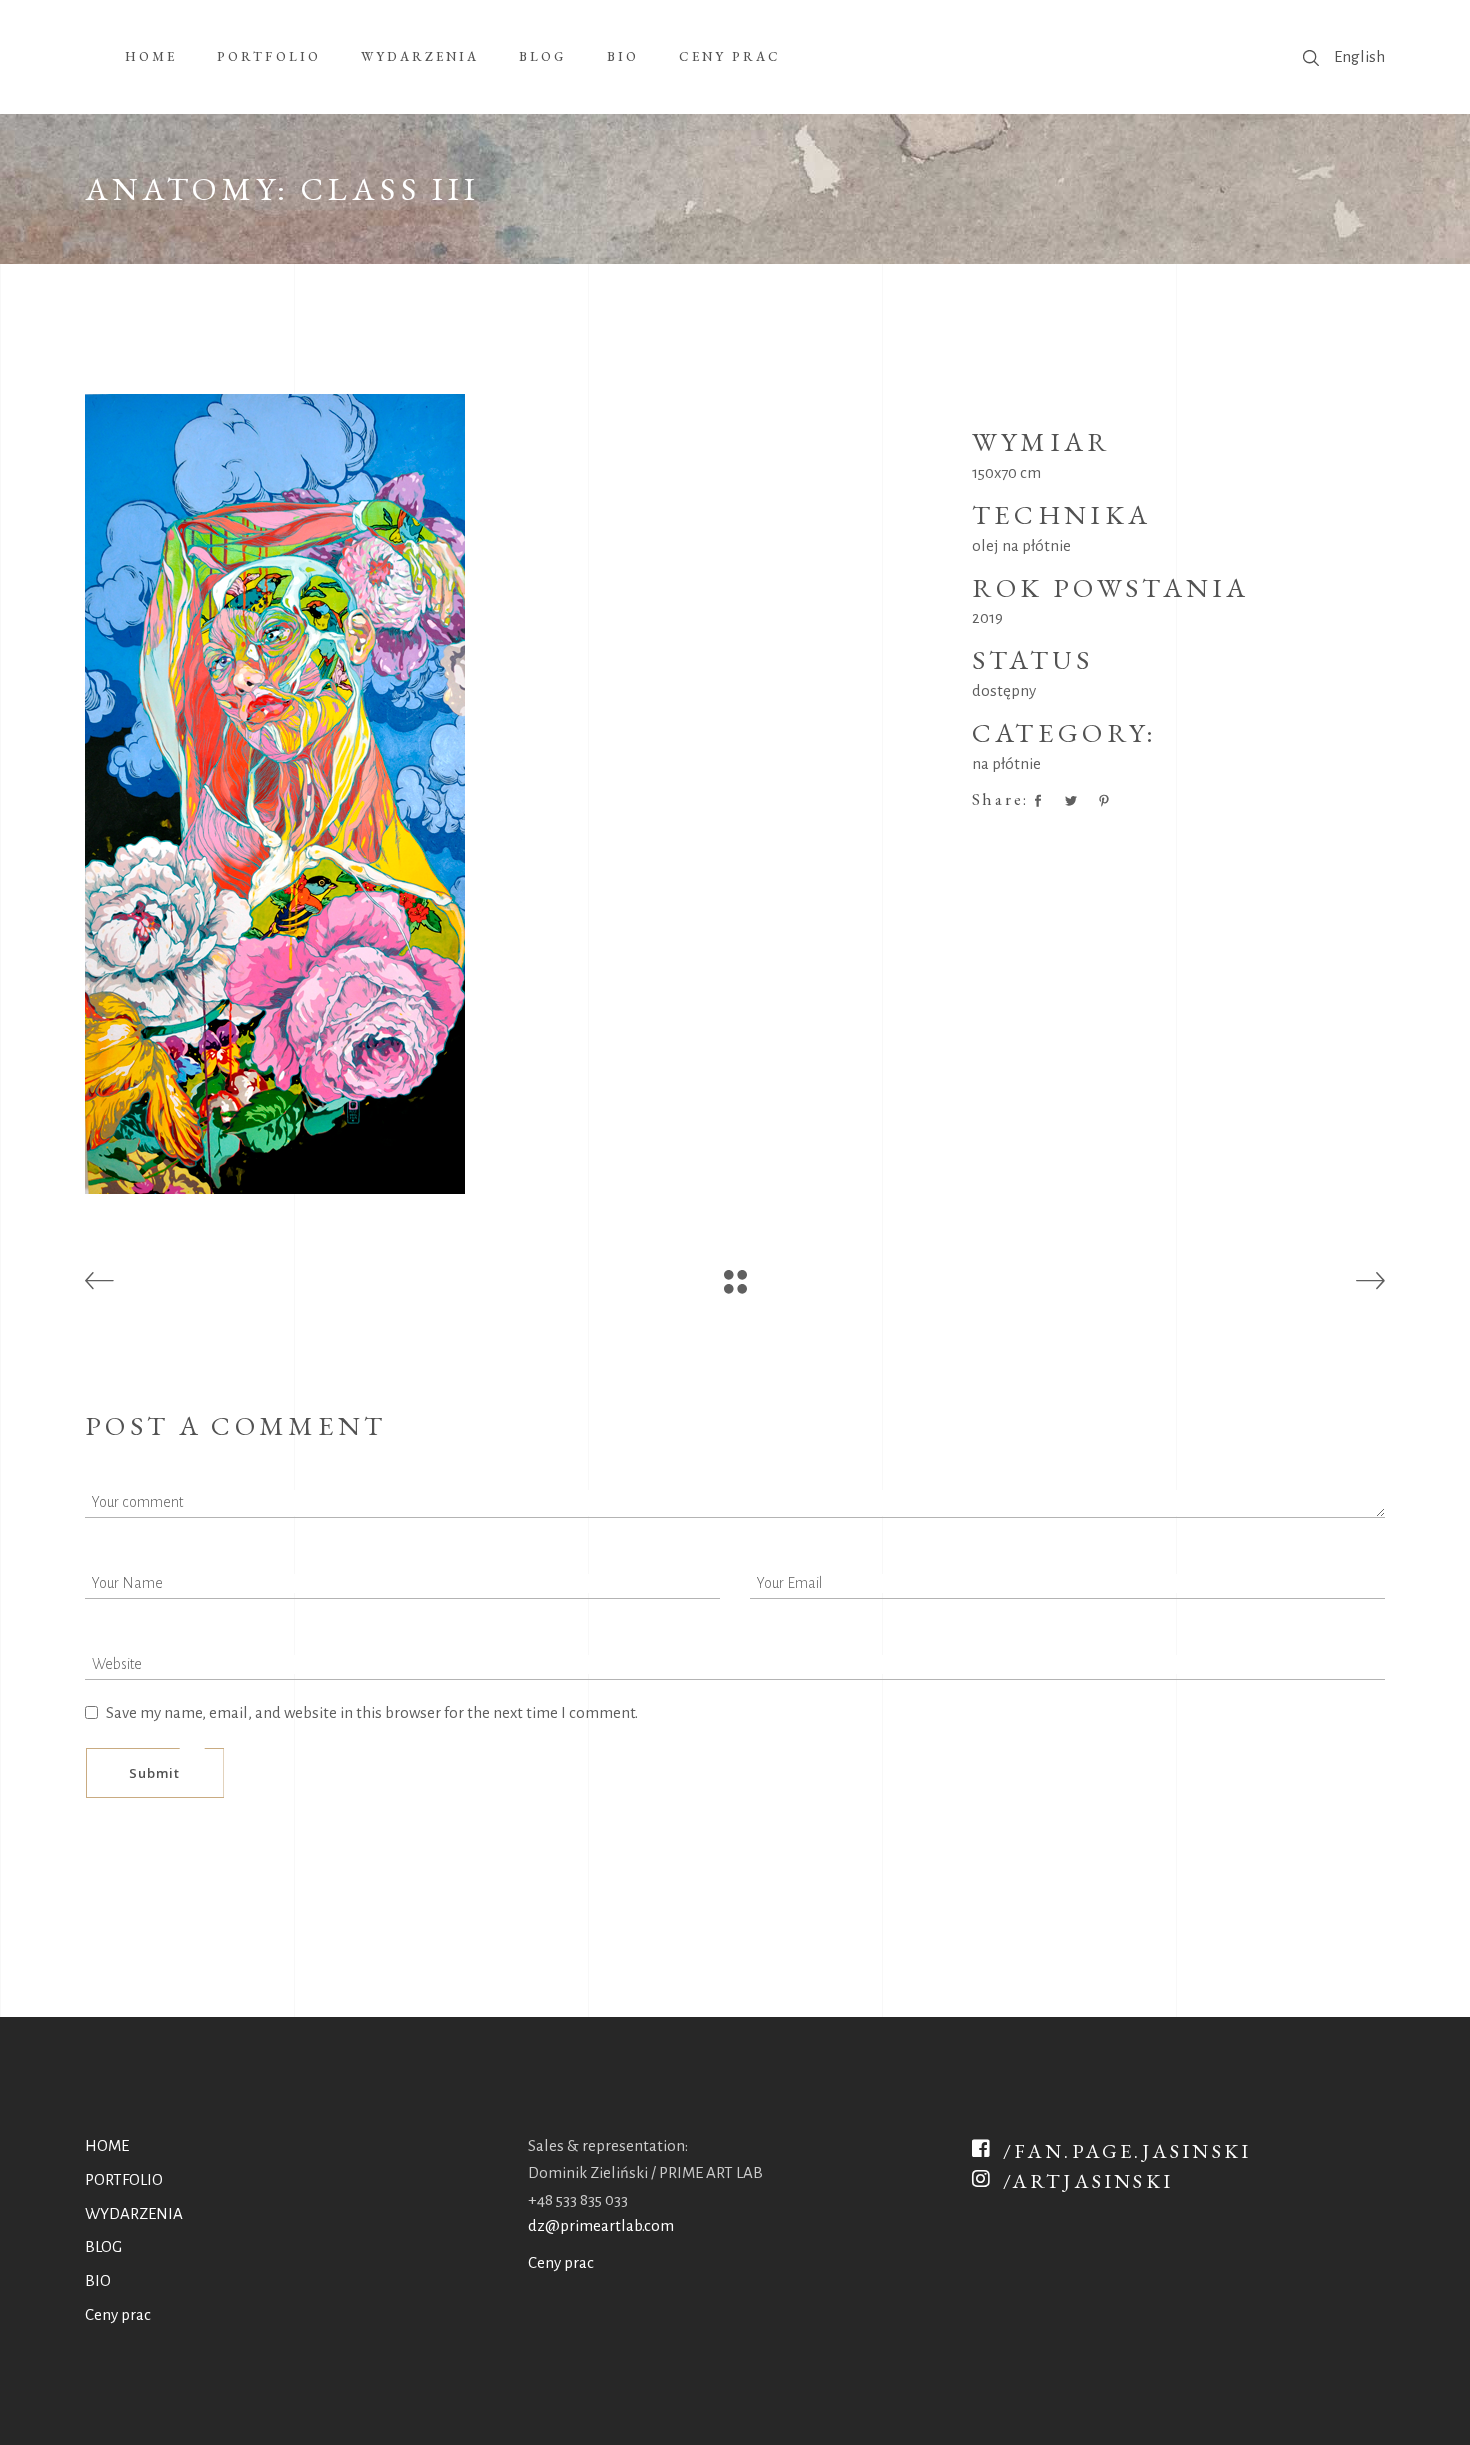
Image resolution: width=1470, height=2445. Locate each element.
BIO (98, 2280)
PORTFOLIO (124, 2179)
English (1359, 56)
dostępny (1004, 690)
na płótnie (1006, 763)
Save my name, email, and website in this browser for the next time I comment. (372, 1712)
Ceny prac (118, 2314)
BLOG (103, 2246)
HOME (107, 2145)
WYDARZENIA (134, 2213)
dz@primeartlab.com (601, 2225)
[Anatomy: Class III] (513, 794)
